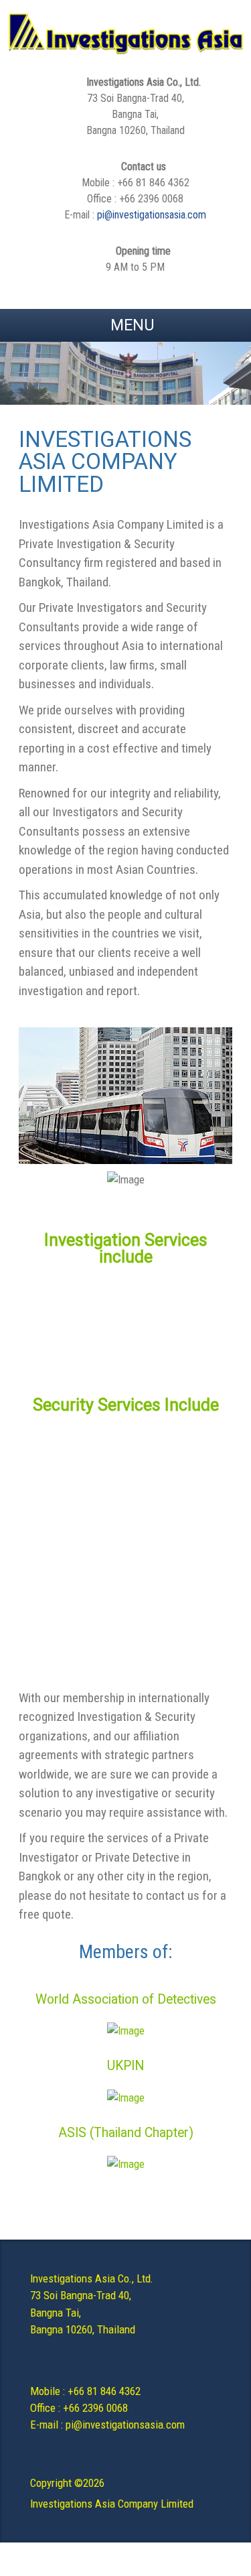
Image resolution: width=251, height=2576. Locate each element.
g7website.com (248, 2194)
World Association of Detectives (126, 1999)
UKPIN (125, 2066)
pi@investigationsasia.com (152, 215)
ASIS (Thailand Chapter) (126, 2133)
